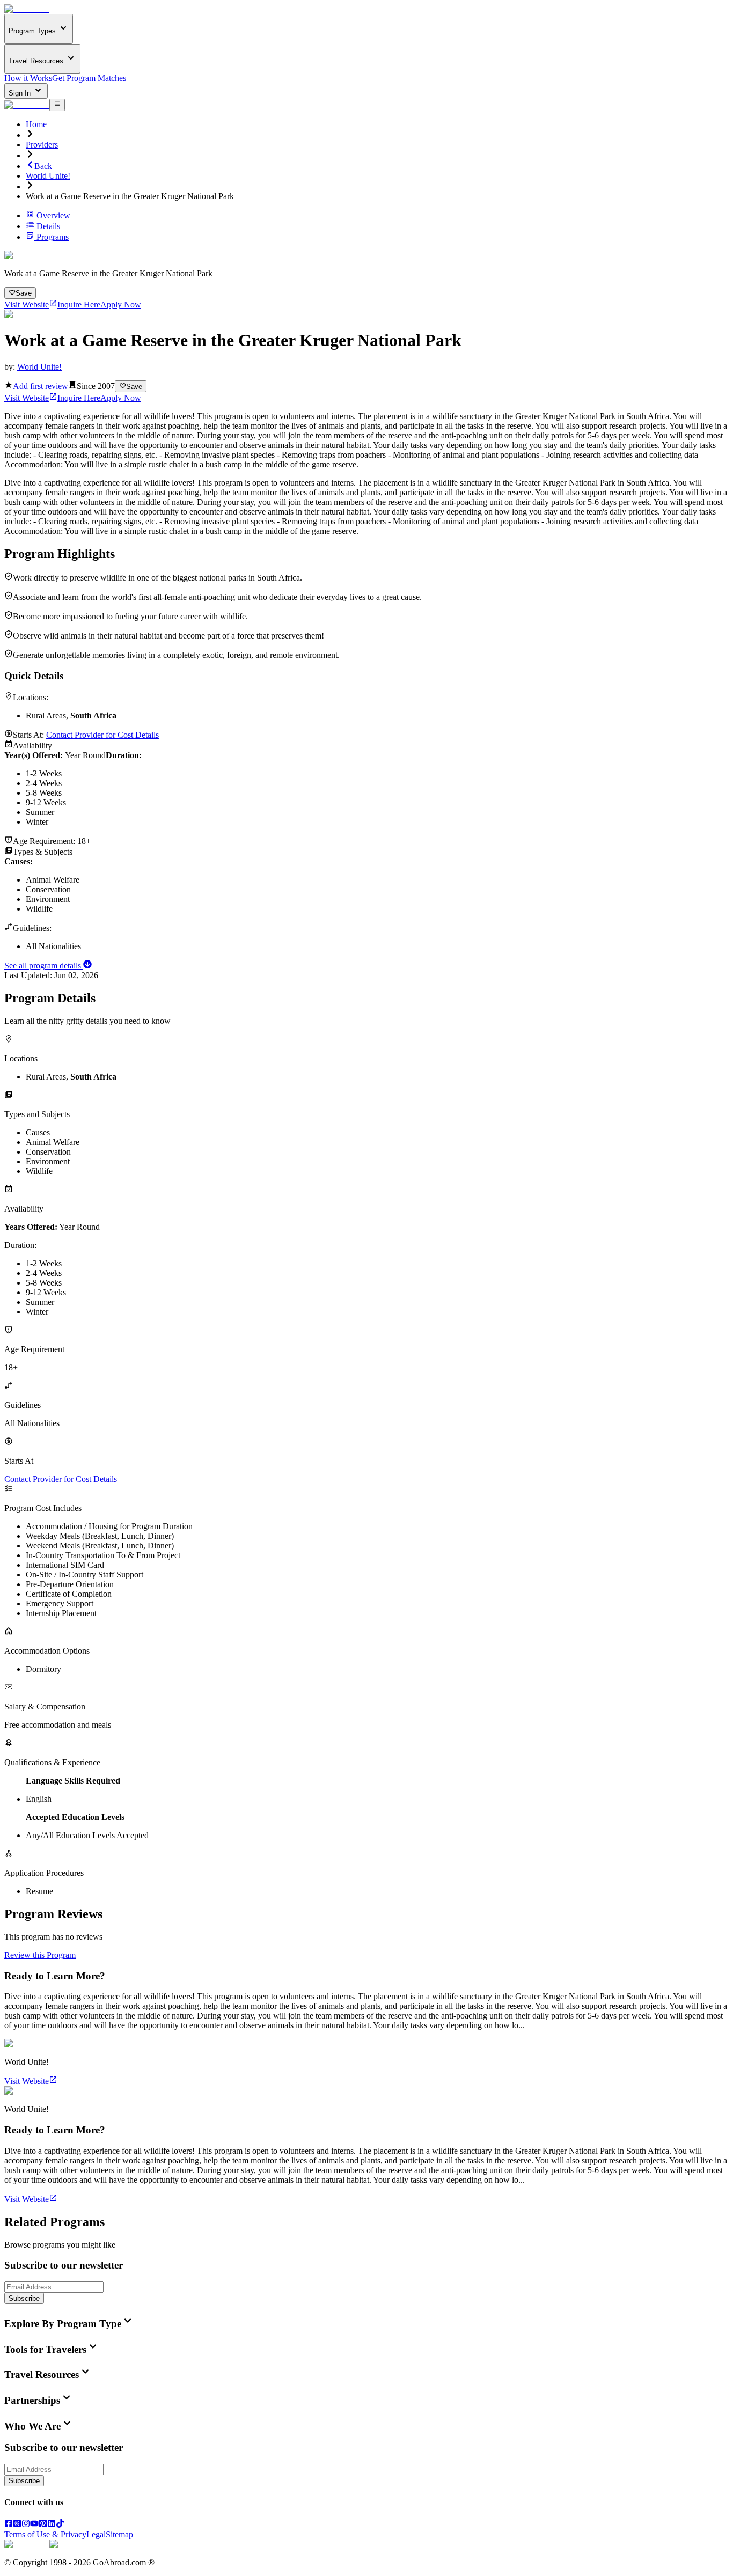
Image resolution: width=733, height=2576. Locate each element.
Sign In (21, 93)
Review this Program (40, 1955)
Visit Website (27, 304)
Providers (42, 145)
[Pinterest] (43, 2525)
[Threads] (17, 2525)
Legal (96, 2534)
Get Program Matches (89, 78)
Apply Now (121, 304)
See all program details (44, 966)
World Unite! (48, 176)
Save (24, 293)
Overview (53, 215)
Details (48, 226)
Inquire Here (79, 304)
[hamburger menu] (57, 105)
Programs (53, 237)
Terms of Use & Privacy (45, 2534)
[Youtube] (34, 2525)
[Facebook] (9, 2525)
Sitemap (119, 2534)
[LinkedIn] (52, 2525)
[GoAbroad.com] (27, 9)
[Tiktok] (60, 2525)
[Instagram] (26, 2525)
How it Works (28, 78)
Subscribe (24, 2298)
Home (36, 124)
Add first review (41, 386)
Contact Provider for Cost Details (102, 735)
